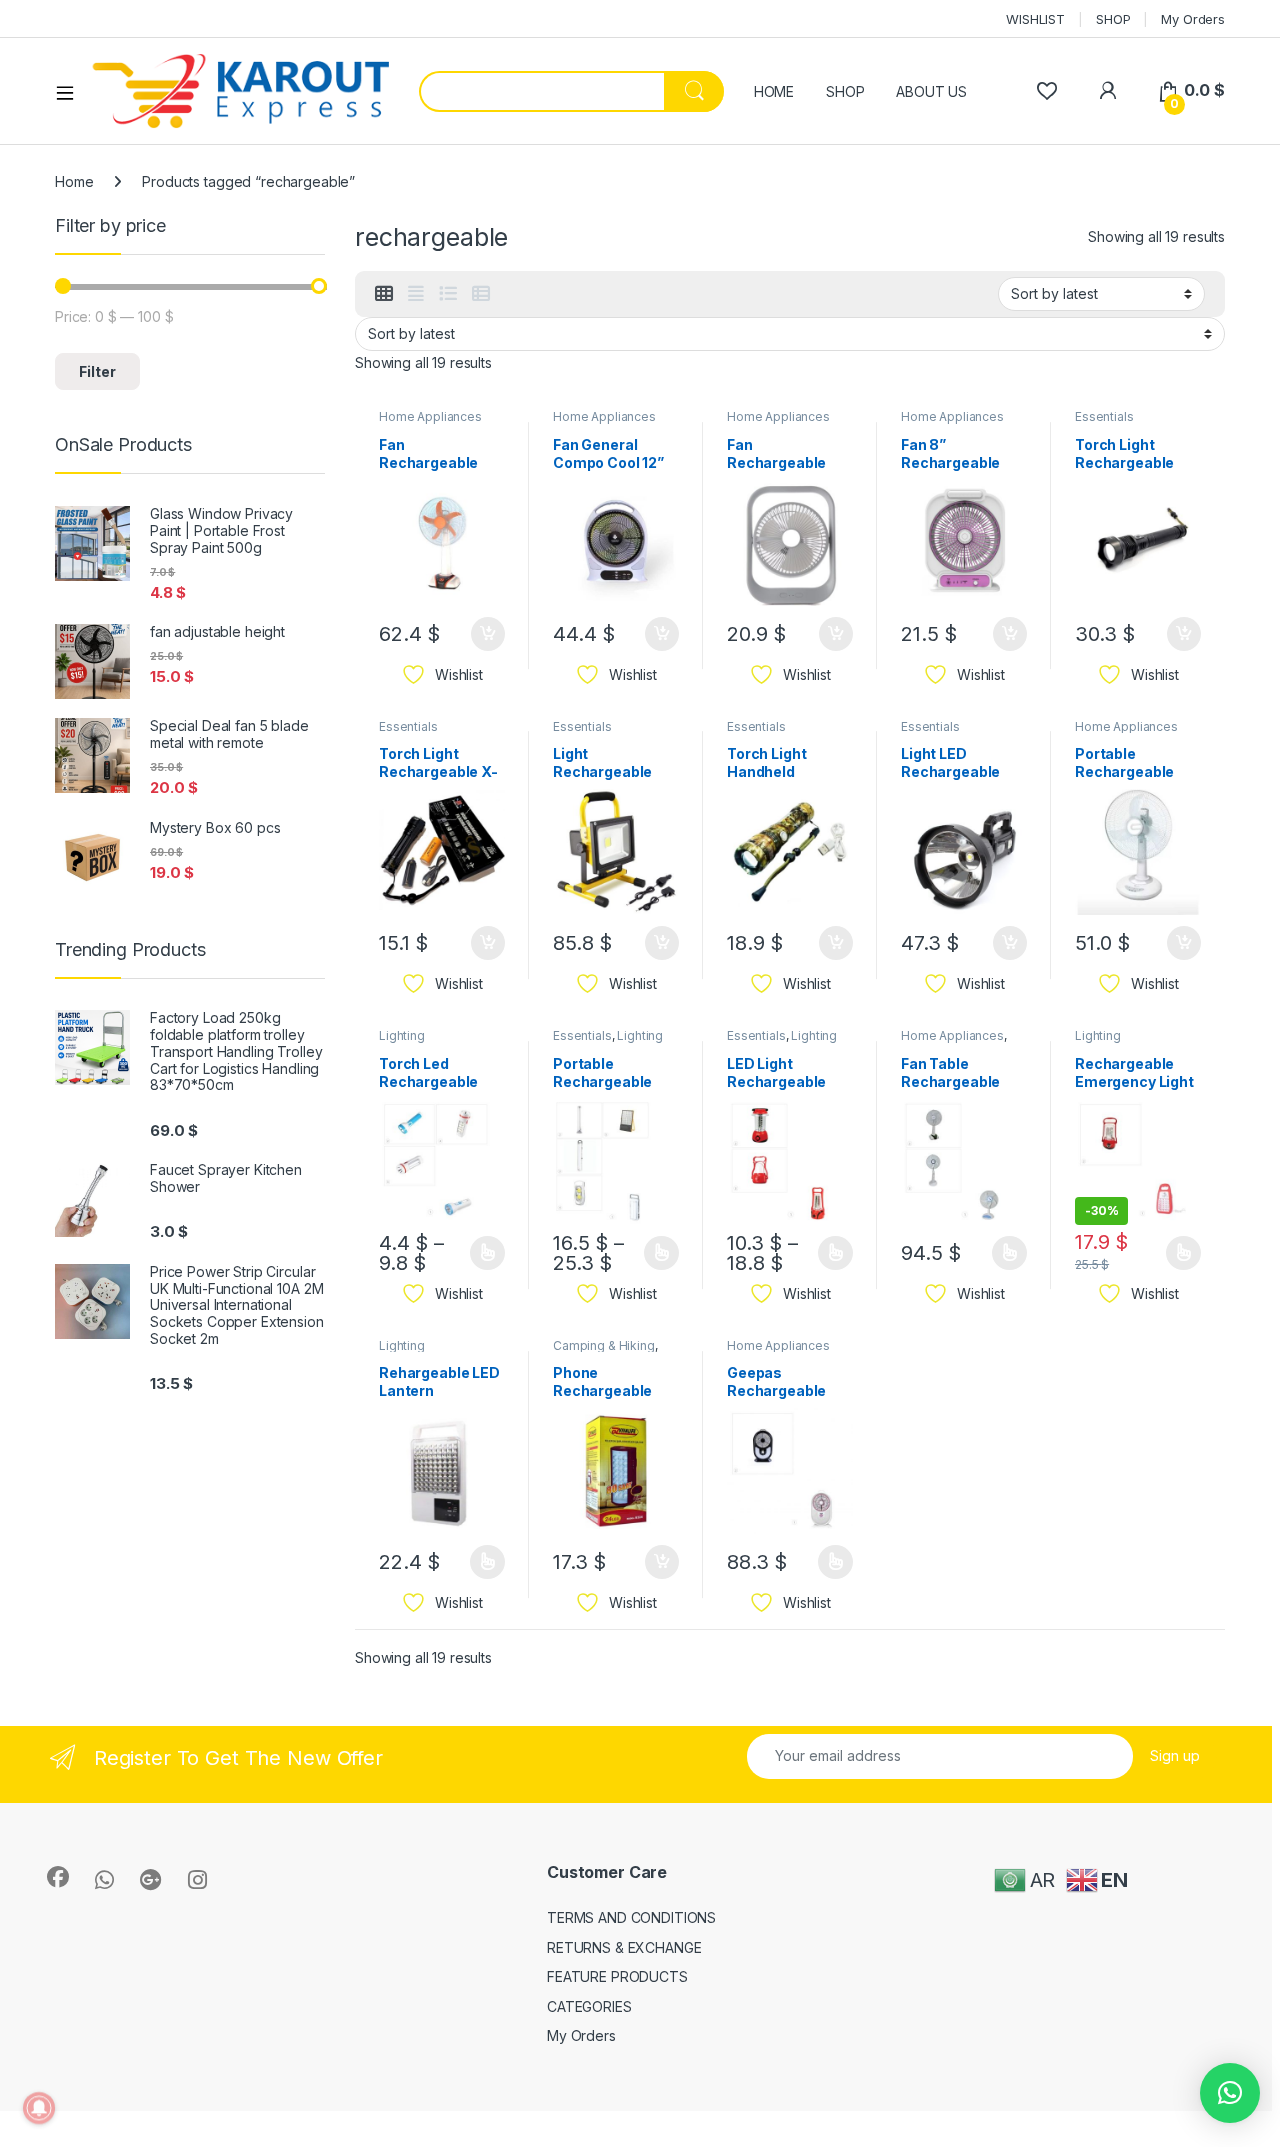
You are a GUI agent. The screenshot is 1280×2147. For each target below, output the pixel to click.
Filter (97, 371)
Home (74, 181)
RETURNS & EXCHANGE (624, 1947)
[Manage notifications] (39, 2108)
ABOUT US (931, 91)
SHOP (1113, 19)
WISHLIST (1035, 19)
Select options (481, 1253)
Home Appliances (430, 416)
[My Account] (1107, 90)
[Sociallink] (58, 1877)
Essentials (1104, 416)
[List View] (448, 294)
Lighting (402, 1035)
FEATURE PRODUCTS (617, 1976)
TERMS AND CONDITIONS (631, 1917)
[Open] (72, 92)
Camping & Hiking (604, 1345)
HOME (774, 91)
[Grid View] (384, 294)
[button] (1230, 2093)
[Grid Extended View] (416, 294)
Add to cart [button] (488, 634)
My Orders (1193, 19)
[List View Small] (481, 294)
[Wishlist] (1046, 90)
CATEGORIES (589, 2006)
